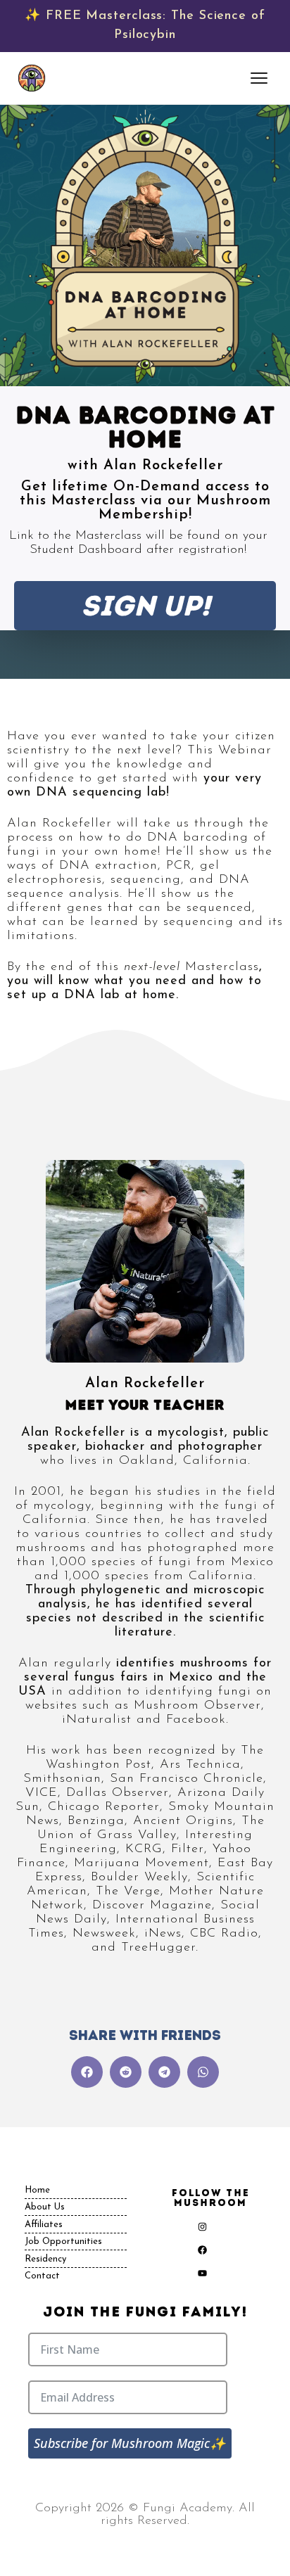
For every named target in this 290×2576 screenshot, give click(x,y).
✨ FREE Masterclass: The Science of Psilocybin (145, 26)
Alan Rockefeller (145, 1384)
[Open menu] (260, 78)
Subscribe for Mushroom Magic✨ (130, 2443)
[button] (87, 2072)
